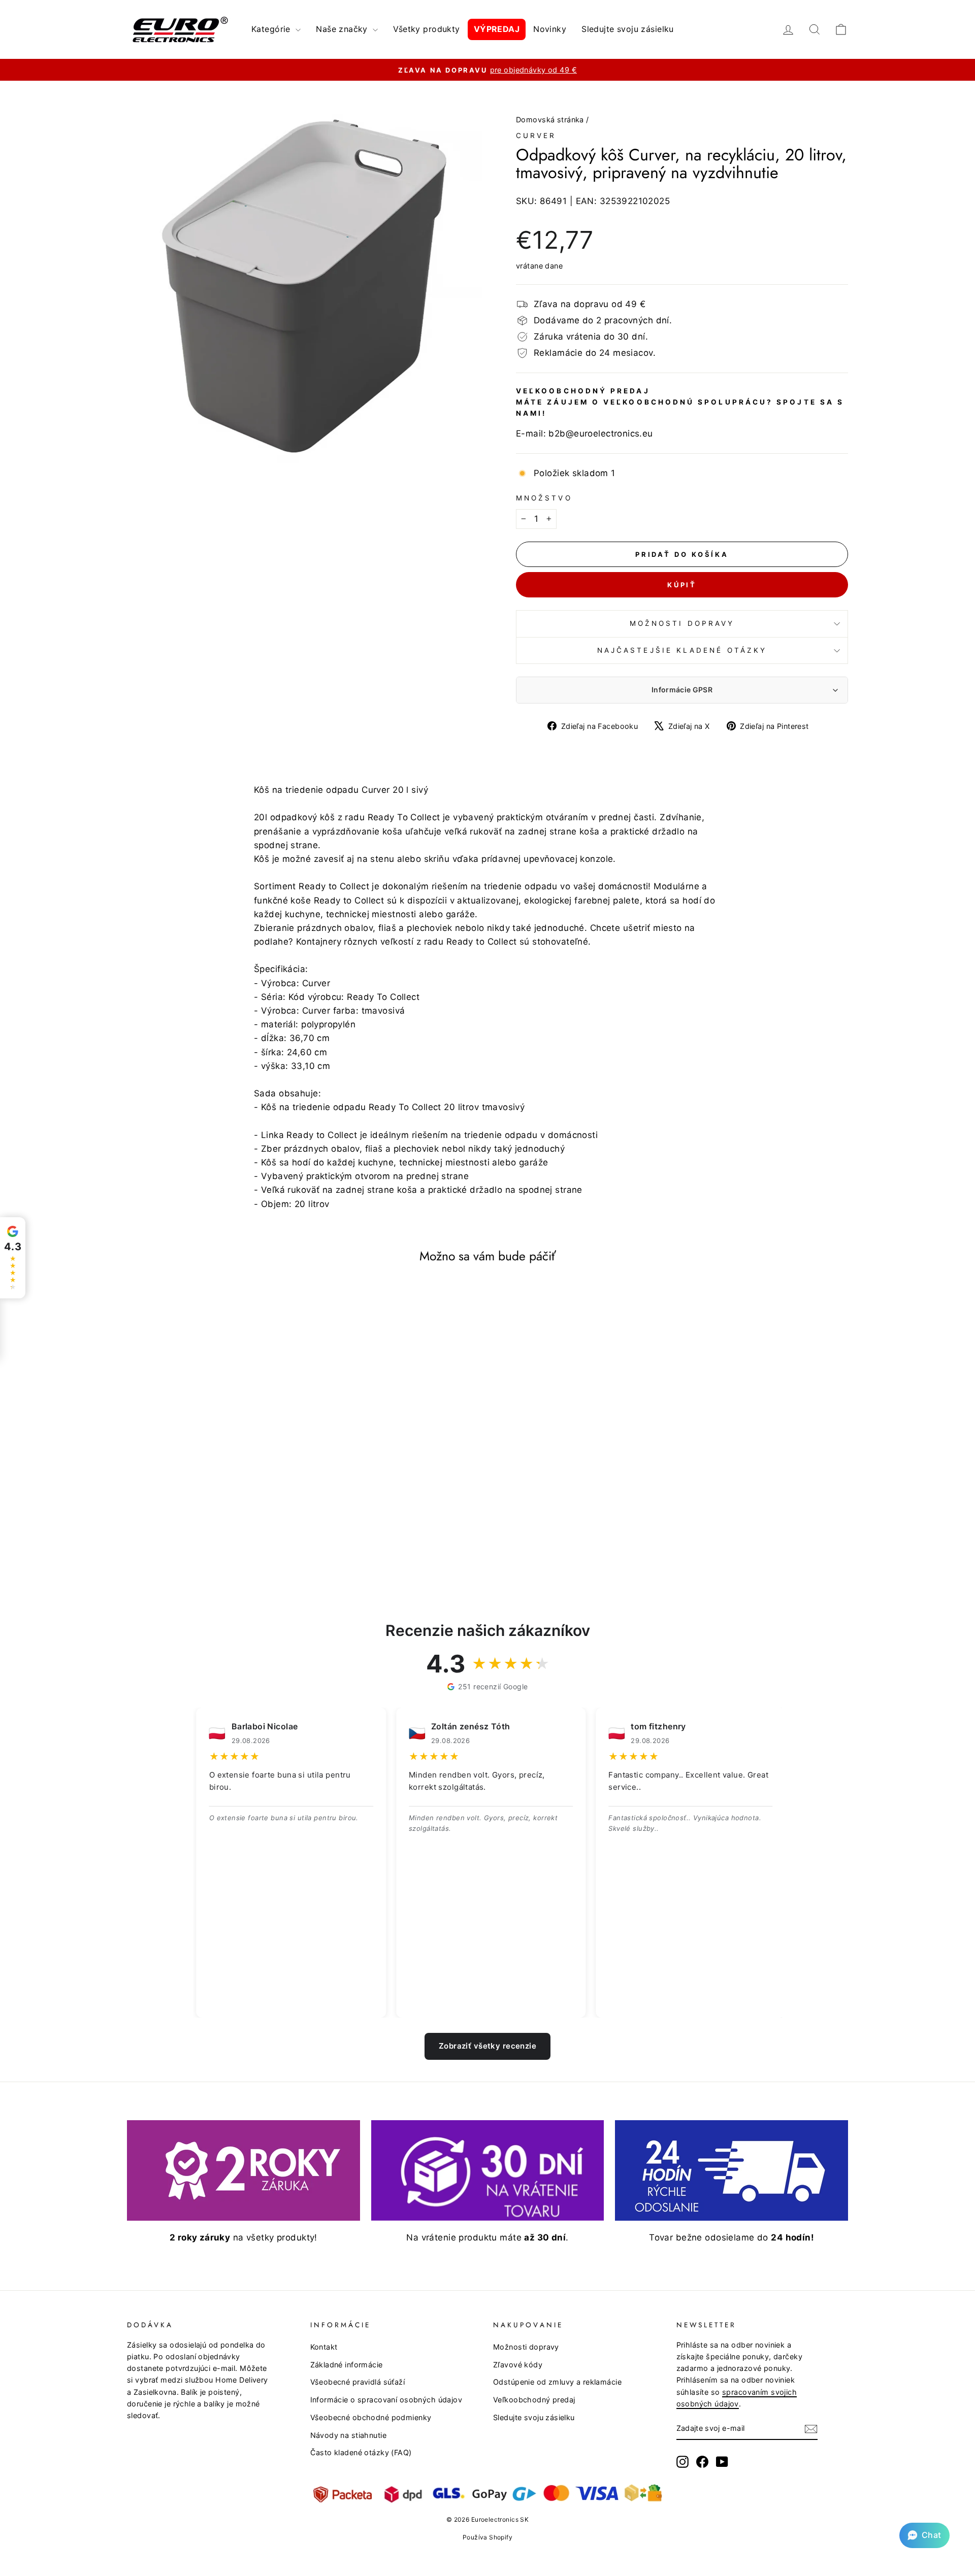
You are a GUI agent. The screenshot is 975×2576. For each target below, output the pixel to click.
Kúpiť (682, 585)
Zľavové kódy (518, 2365)
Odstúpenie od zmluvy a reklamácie (557, 2382)
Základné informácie (347, 2365)
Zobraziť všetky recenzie (487, 2046)
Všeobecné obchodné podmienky (371, 2417)
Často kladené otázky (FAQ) (361, 2452)
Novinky (550, 29)
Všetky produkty (426, 29)
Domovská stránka (550, 120)
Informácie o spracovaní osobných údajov (386, 2400)
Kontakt (324, 2347)
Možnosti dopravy (682, 623)
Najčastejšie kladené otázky (682, 650)
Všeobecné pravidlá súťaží (358, 2382)
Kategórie (272, 29)
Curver (536, 136)
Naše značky (343, 29)
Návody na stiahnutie (349, 2435)
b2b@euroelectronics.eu (600, 433)
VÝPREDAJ (497, 29)
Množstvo (544, 498)
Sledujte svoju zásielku (628, 29)
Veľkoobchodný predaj (534, 2400)
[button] (924, 2535)
